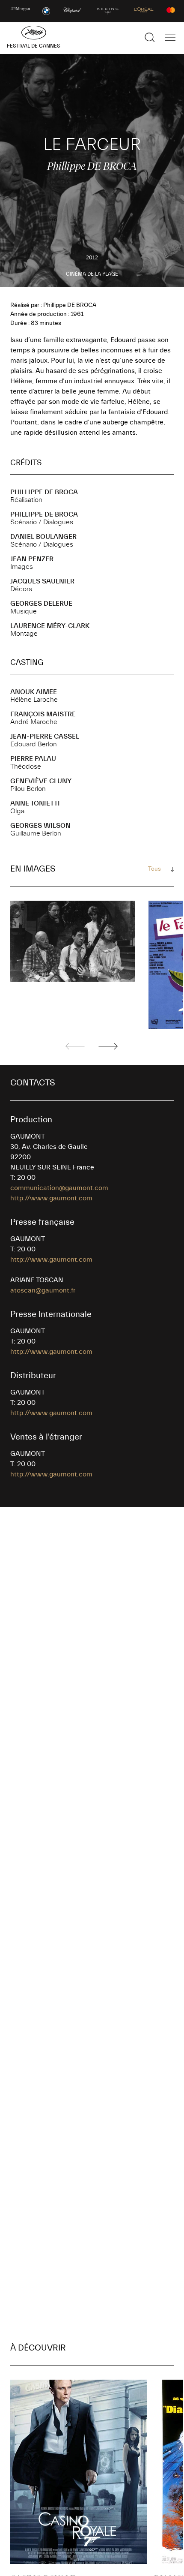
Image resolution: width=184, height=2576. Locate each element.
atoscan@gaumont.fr (43, 1290)
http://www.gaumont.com (51, 1198)
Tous (154, 869)
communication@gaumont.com (59, 1188)
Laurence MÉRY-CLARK (50, 626)
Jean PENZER (32, 559)
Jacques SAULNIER (42, 581)
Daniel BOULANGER (43, 537)
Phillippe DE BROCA (44, 492)
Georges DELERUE (41, 604)
